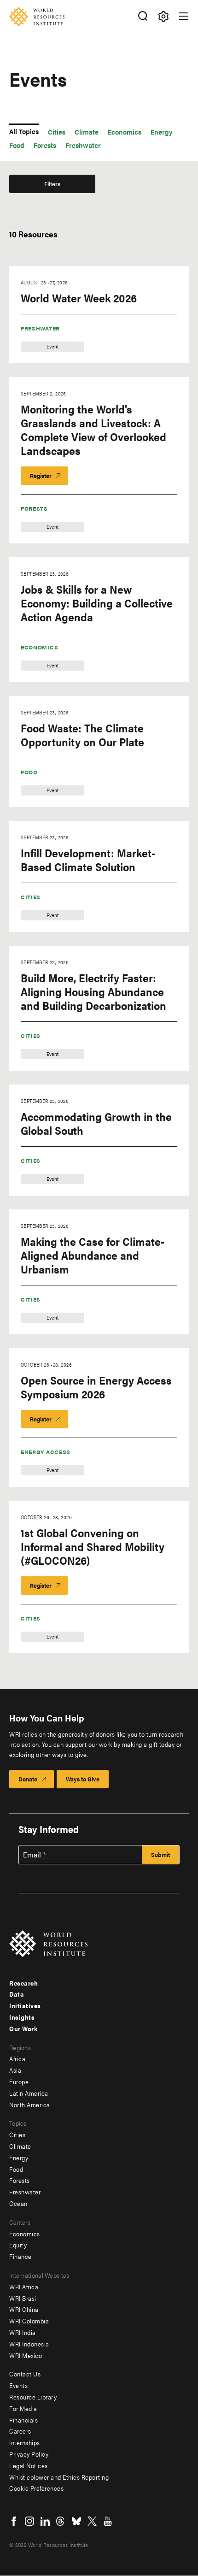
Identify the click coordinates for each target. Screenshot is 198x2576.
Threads (61, 2521)
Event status (26, 211)
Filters (52, 184)
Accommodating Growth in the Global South (96, 1123)
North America (30, 2104)
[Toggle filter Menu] (163, 16)
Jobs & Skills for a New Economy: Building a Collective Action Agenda (97, 603)
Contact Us (25, 2374)
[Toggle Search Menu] (143, 16)
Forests (34, 508)
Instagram (29, 2521)
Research (23, 1983)
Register (41, 475)
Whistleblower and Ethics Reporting (59, 2477)
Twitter (92, 2521)
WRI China (24, 2309)
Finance (20, 2256)
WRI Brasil (23, 2298)
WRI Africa (24, 2287)
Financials (23, 2420)
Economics (39, 647)
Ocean (18, 2203)
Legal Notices (29, 2465)
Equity (18, 2245)
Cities (31, 897)
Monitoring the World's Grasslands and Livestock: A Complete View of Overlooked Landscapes (93, 430)
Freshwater (40, 328)
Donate (28, 1779)
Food (29, 772)
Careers (20, 2431)
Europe (19, 2081)
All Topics (24, 131)
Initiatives (25, 2005)
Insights (22, 2017)
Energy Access (46, 1452)
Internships (25, 2442)
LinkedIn (45, 2521)
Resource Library (33, 2397)
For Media (23, 2408)
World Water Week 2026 (79, 298)
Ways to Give (83, 1779)
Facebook (14, 2521)
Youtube (108, 2521)
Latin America (29, 2093)
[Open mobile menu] (184, 16)
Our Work (23, 2028)
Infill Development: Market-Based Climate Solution (88, 860)
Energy (19, 2157)
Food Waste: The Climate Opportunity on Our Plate (82, 735)
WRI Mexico (26, 2355)
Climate (20, 2146)
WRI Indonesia (29, 2344)
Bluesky (76, 2521)
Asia (15, 2070)
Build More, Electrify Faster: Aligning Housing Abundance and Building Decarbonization (93, 991)
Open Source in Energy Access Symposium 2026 (96, 1387)
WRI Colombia (29, 2321)
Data (17, 1994)
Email (32, 1855)
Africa (17, 2058)
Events (18, 2385)
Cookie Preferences (36, 2488)
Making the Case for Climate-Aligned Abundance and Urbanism (93, 1255)
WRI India (23, 2332)
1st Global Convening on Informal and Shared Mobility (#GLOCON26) (93, 1546)
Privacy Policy (29, 2454)
